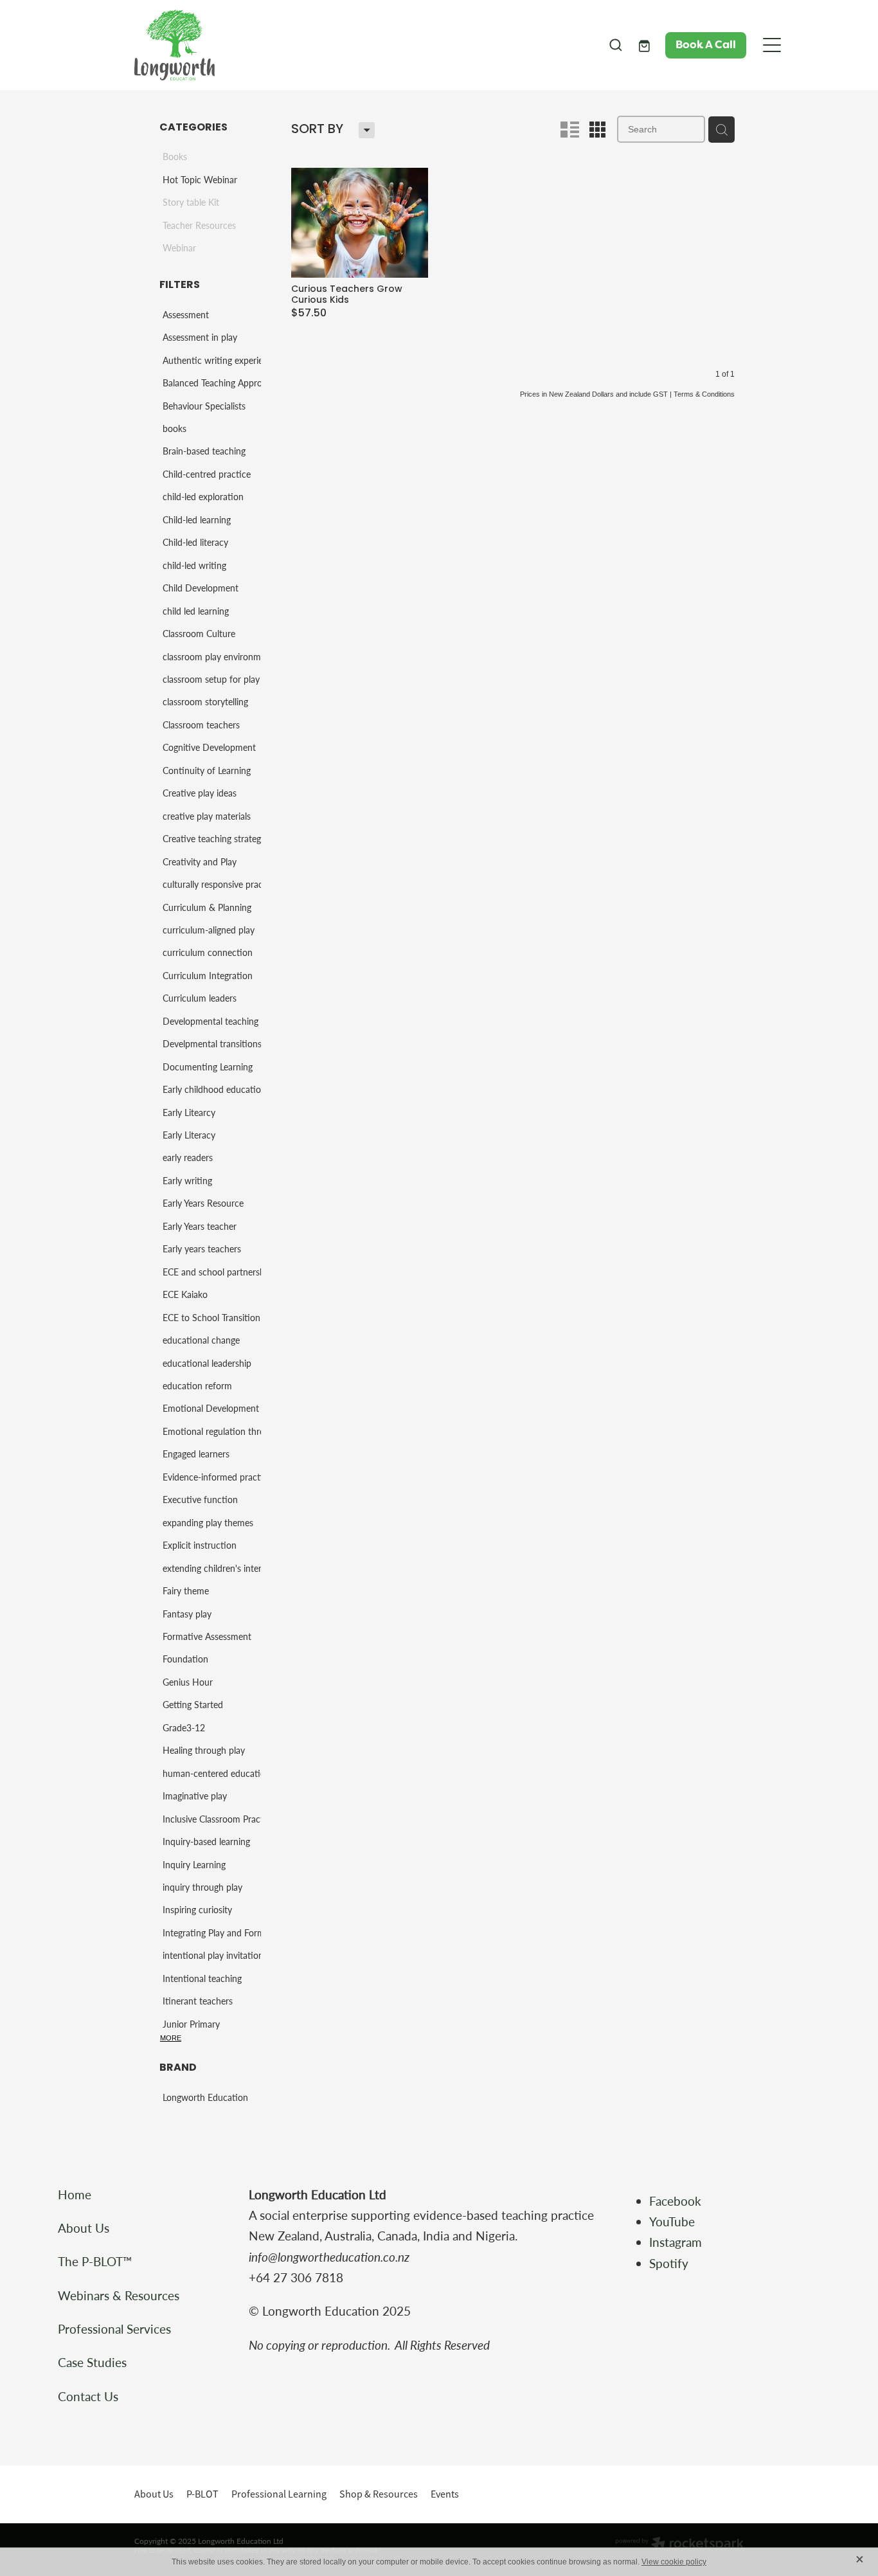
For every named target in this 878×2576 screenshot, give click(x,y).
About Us (84, 2228)
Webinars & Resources (119, 2295)
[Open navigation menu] (772, 45)
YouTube (672, 2221)
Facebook (675, 2201)
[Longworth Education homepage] (363, 45)
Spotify (669, 2263)
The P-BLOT (90, 2261)
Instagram (677, 2242)
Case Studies (92, 2362)
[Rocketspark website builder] (679, 2544)
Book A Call (706, 45)
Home (75, 2194)
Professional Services (114, 2329)
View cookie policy (674, 2562)
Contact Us (88, 2396)
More (171, 2038)
